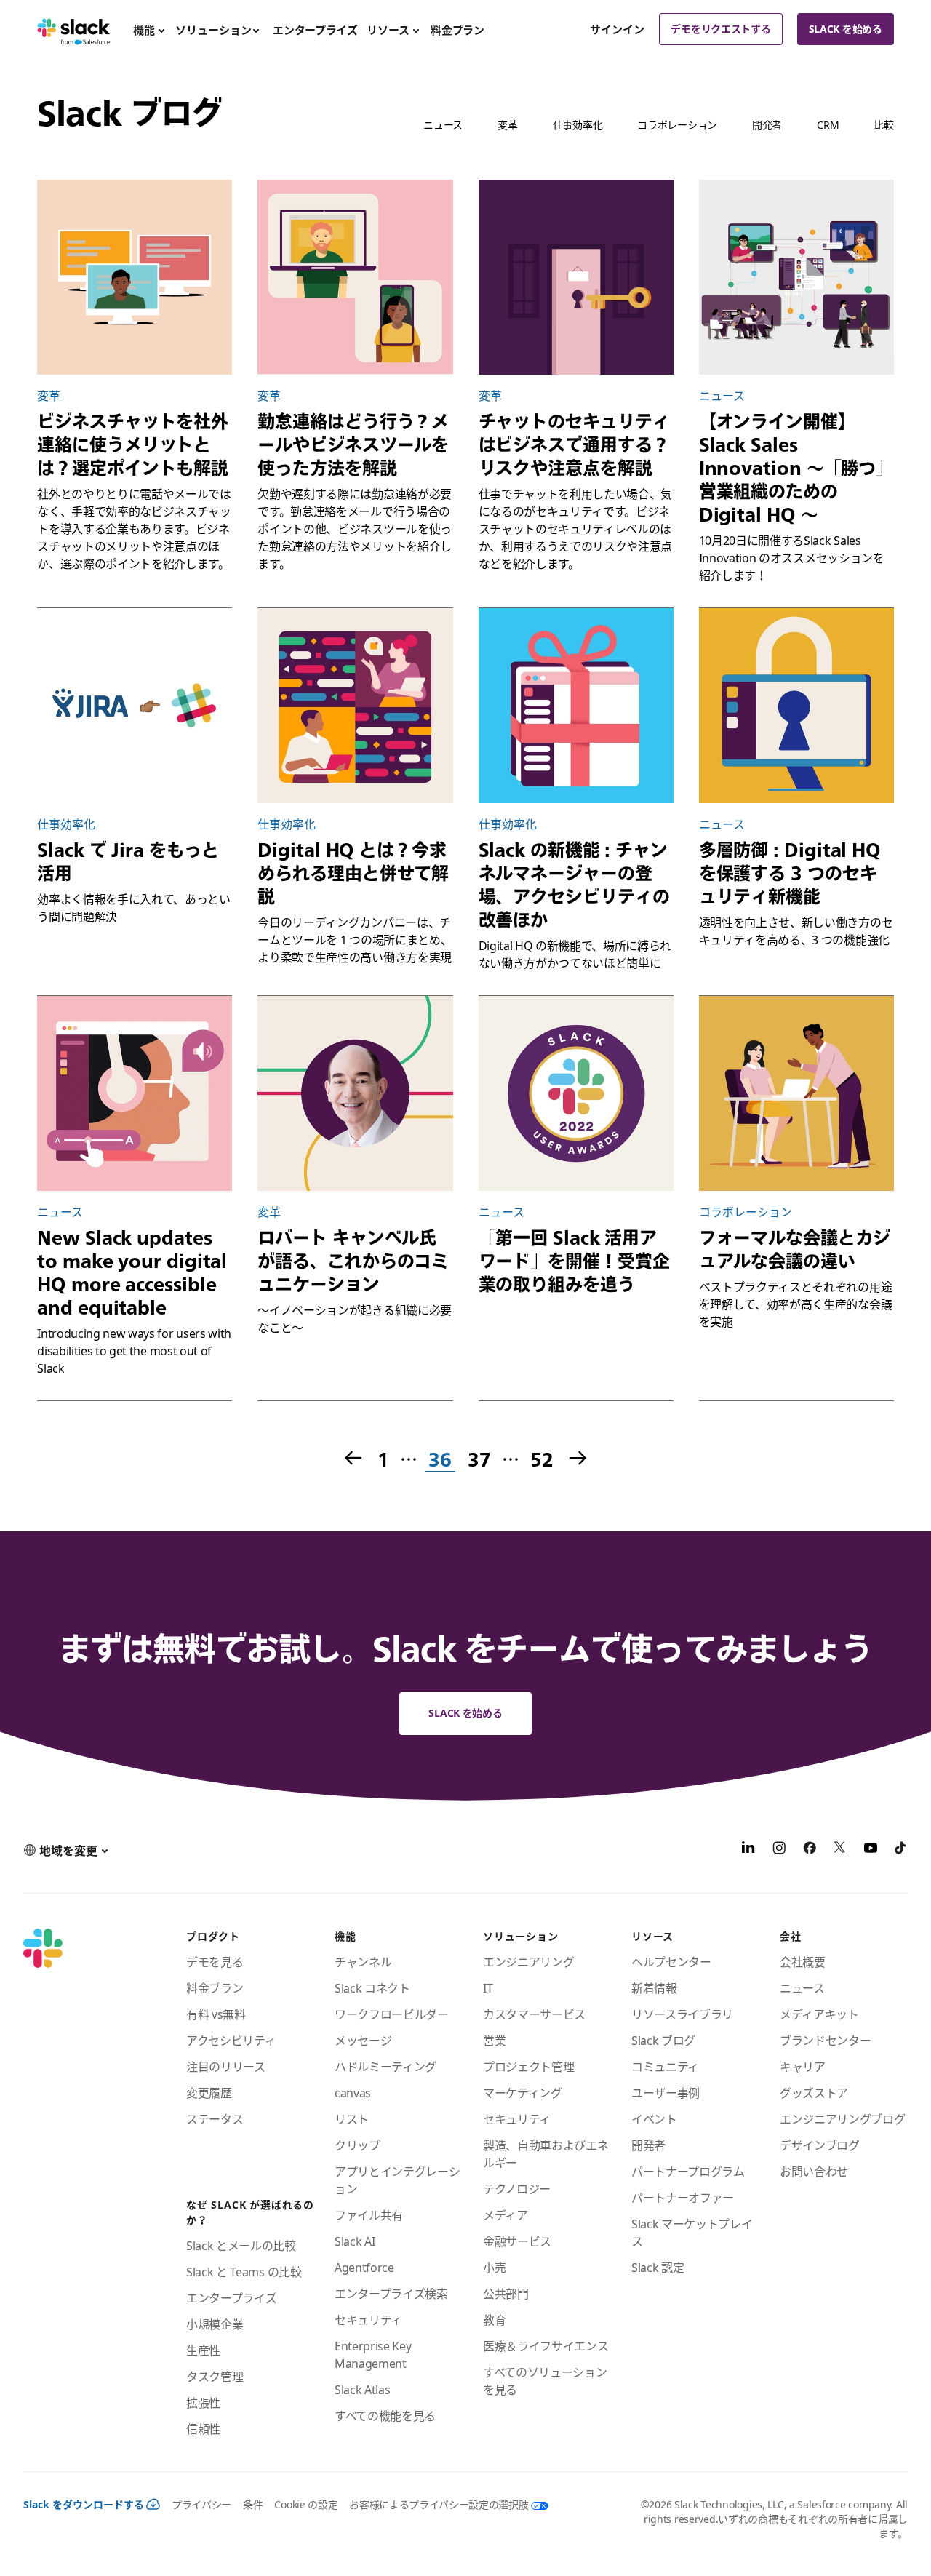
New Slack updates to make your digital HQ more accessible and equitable (132, 1272)
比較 (883, 125)
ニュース (443, 125)
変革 (507, 125)
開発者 (767, 125)
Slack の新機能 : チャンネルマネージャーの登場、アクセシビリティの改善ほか (574, 885)
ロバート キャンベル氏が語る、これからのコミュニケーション (353, 1261)
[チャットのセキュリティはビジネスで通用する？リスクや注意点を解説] (576, 277)
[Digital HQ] (355, 706)
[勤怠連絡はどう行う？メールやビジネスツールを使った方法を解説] (355, 277)
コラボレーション (677, 125)
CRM (828, 125)
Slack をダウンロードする (84, 2504)
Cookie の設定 (306, 2504)
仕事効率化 (578, 125)
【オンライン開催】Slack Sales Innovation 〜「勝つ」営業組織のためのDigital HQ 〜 (796, 468)
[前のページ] (352, 1459)
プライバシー (201, 2504)
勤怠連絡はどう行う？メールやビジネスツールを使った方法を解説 (353, 444)
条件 (253, 2504)
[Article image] (135, 706)
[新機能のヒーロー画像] (576, 706)
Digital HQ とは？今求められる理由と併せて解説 (353, 873)
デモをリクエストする (720, 29)
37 (478, 1460)
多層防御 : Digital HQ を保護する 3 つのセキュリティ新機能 (790, 873)
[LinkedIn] (748, 1850)
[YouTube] (871, 1850)
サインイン (617, 29)
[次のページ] (579, 1459)
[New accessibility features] (135, 1093)
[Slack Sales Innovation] (796, 277)
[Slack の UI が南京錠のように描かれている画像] (796, 706)
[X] (840, 1850)
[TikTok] (901, 1850)
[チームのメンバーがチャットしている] (796, 1093)
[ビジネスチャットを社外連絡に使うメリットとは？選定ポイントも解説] (135, 277)
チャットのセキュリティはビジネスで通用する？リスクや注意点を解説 (574, 444)
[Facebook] (810, 1850)
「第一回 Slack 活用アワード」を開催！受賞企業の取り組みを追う (574, 1261)
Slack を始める (846, 29)
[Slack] (74, 29)
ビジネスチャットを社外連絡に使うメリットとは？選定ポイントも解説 (133, 444)
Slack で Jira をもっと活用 (128, 861)
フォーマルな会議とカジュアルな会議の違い (795, 1249)
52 (541, 1460)
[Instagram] (779, 1850)
